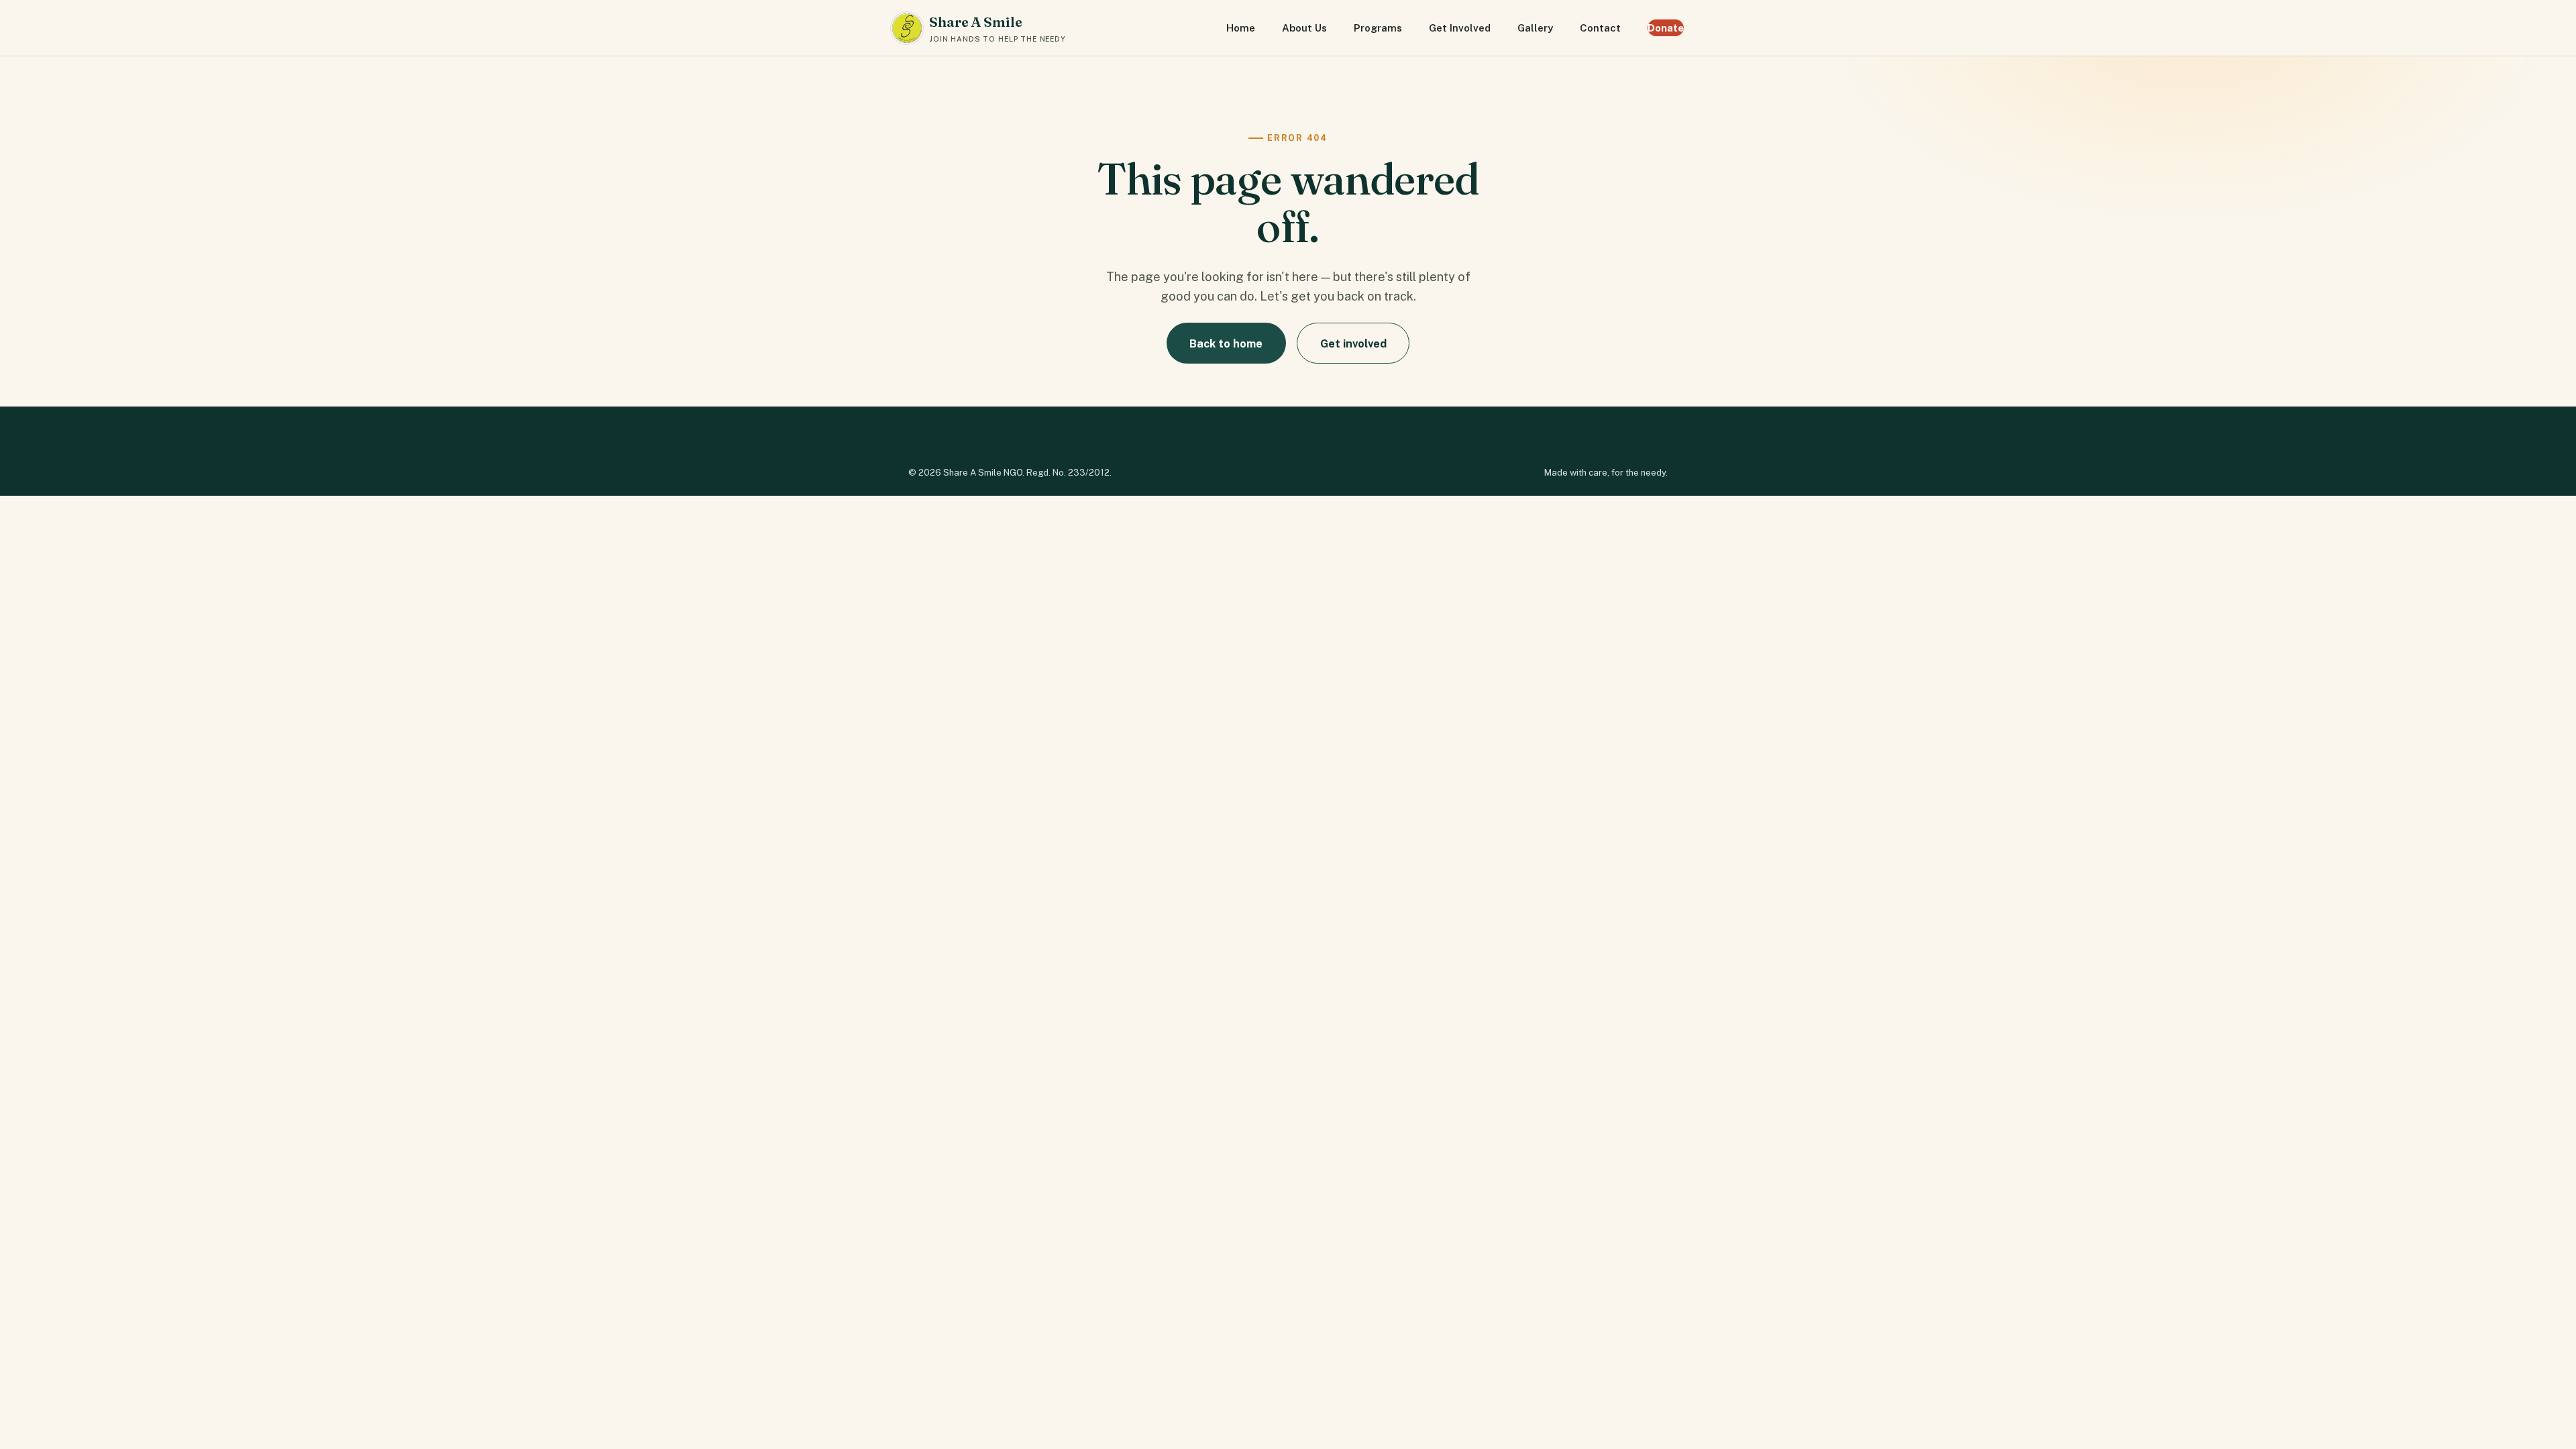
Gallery (1535, 28)
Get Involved (1460, 28)
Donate (1666, 28)
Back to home (1226, 343)
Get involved (1353, 343)
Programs (1378, 28)
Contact (1600, 28)
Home (1241, 28)
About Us (1304, 28)
